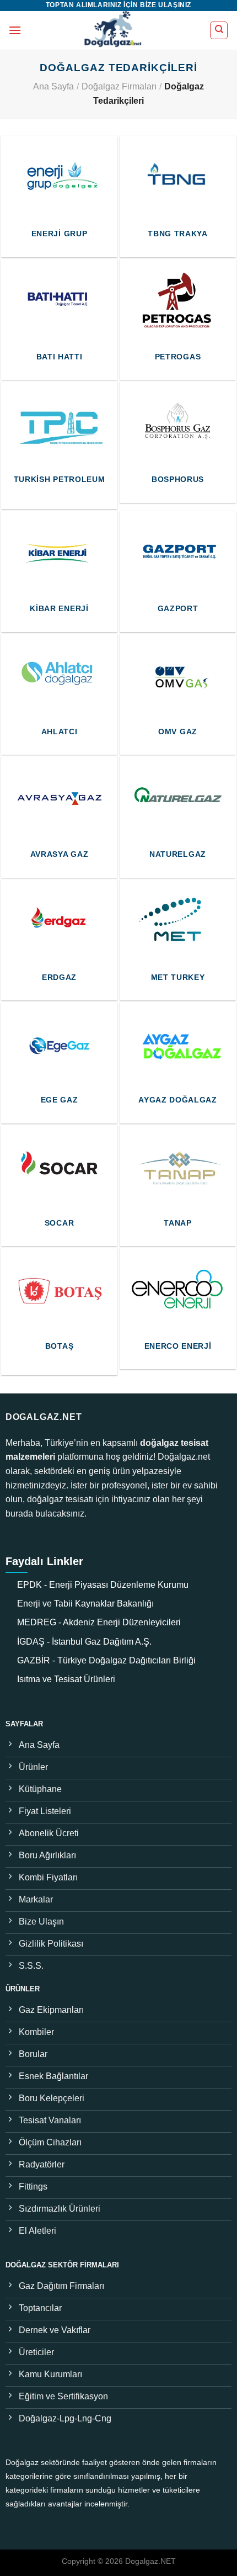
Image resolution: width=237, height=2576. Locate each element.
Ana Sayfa (53, 86)
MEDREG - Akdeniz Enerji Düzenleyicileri (99, 1622)
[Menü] (15, 30)
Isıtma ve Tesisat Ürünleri (66, 1679)
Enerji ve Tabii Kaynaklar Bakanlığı (85, 1604)
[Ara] (219, 30)
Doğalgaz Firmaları (119, 86)
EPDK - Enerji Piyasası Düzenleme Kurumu (103, 1585)
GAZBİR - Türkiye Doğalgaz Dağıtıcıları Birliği (106, 1660)
